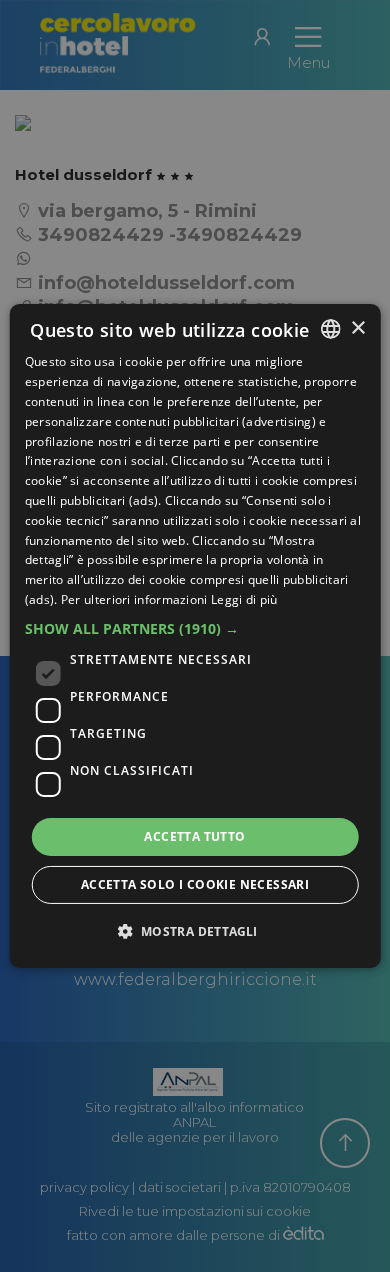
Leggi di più (244, 599)
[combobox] (330, 329)
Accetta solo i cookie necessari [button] (195, 884)
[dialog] (195, 636)
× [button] (357, 327)
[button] (195, 629)
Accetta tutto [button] (194, 836)
